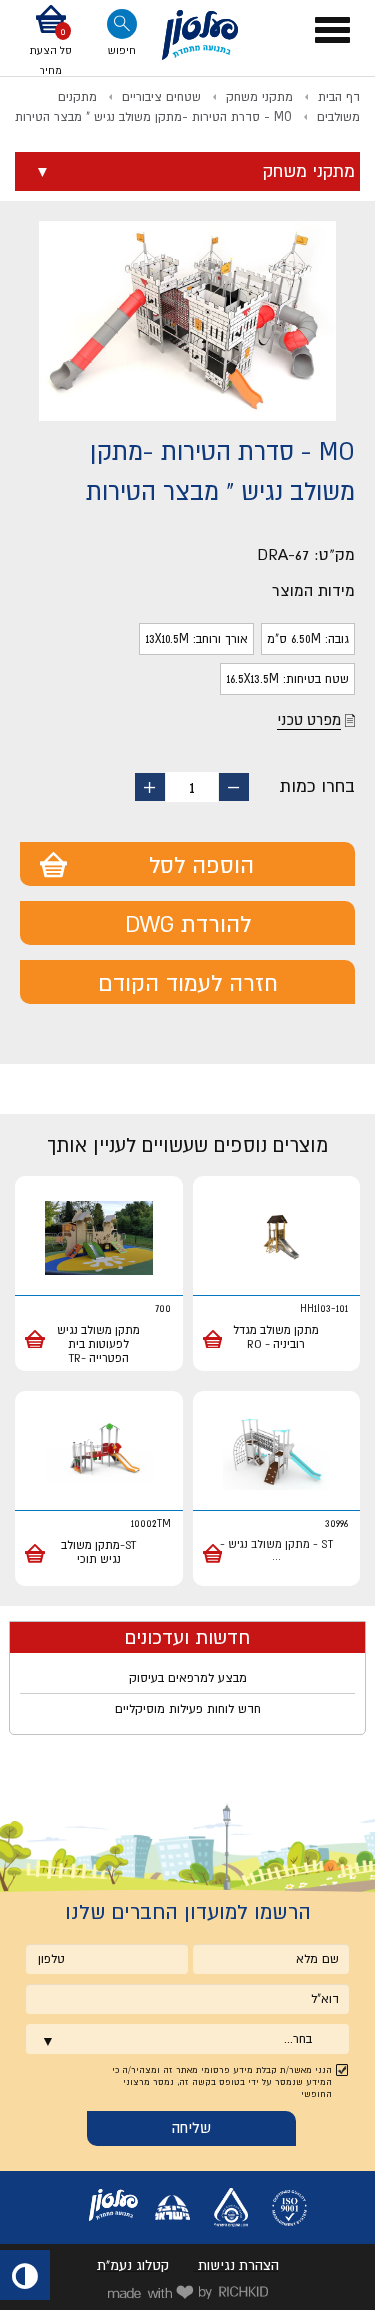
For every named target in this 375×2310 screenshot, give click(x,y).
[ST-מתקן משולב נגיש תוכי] (99, 1453)
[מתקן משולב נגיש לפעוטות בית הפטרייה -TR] (99, 1238)
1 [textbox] (192, 787)
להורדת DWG (188, 924)
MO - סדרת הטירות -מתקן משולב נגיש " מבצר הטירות (153, 117)
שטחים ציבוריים (161, 97)
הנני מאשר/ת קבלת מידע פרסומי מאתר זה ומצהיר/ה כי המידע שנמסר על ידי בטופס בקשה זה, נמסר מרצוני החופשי (222, 2082)
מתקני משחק (259, 97)
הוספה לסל (201, 865)
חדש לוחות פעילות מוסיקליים (188, 1709)
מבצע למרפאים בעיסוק (188, 1678)
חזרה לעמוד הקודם (188, 983)
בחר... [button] (298, 2039)
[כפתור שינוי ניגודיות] (25, 2275)
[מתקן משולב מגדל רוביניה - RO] (277, 1238)
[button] (51, 42)
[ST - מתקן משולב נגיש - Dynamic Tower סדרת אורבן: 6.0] (277, 1453)
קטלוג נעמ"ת (133, 2265)
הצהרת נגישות (238, 2265)
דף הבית (339, 97)
